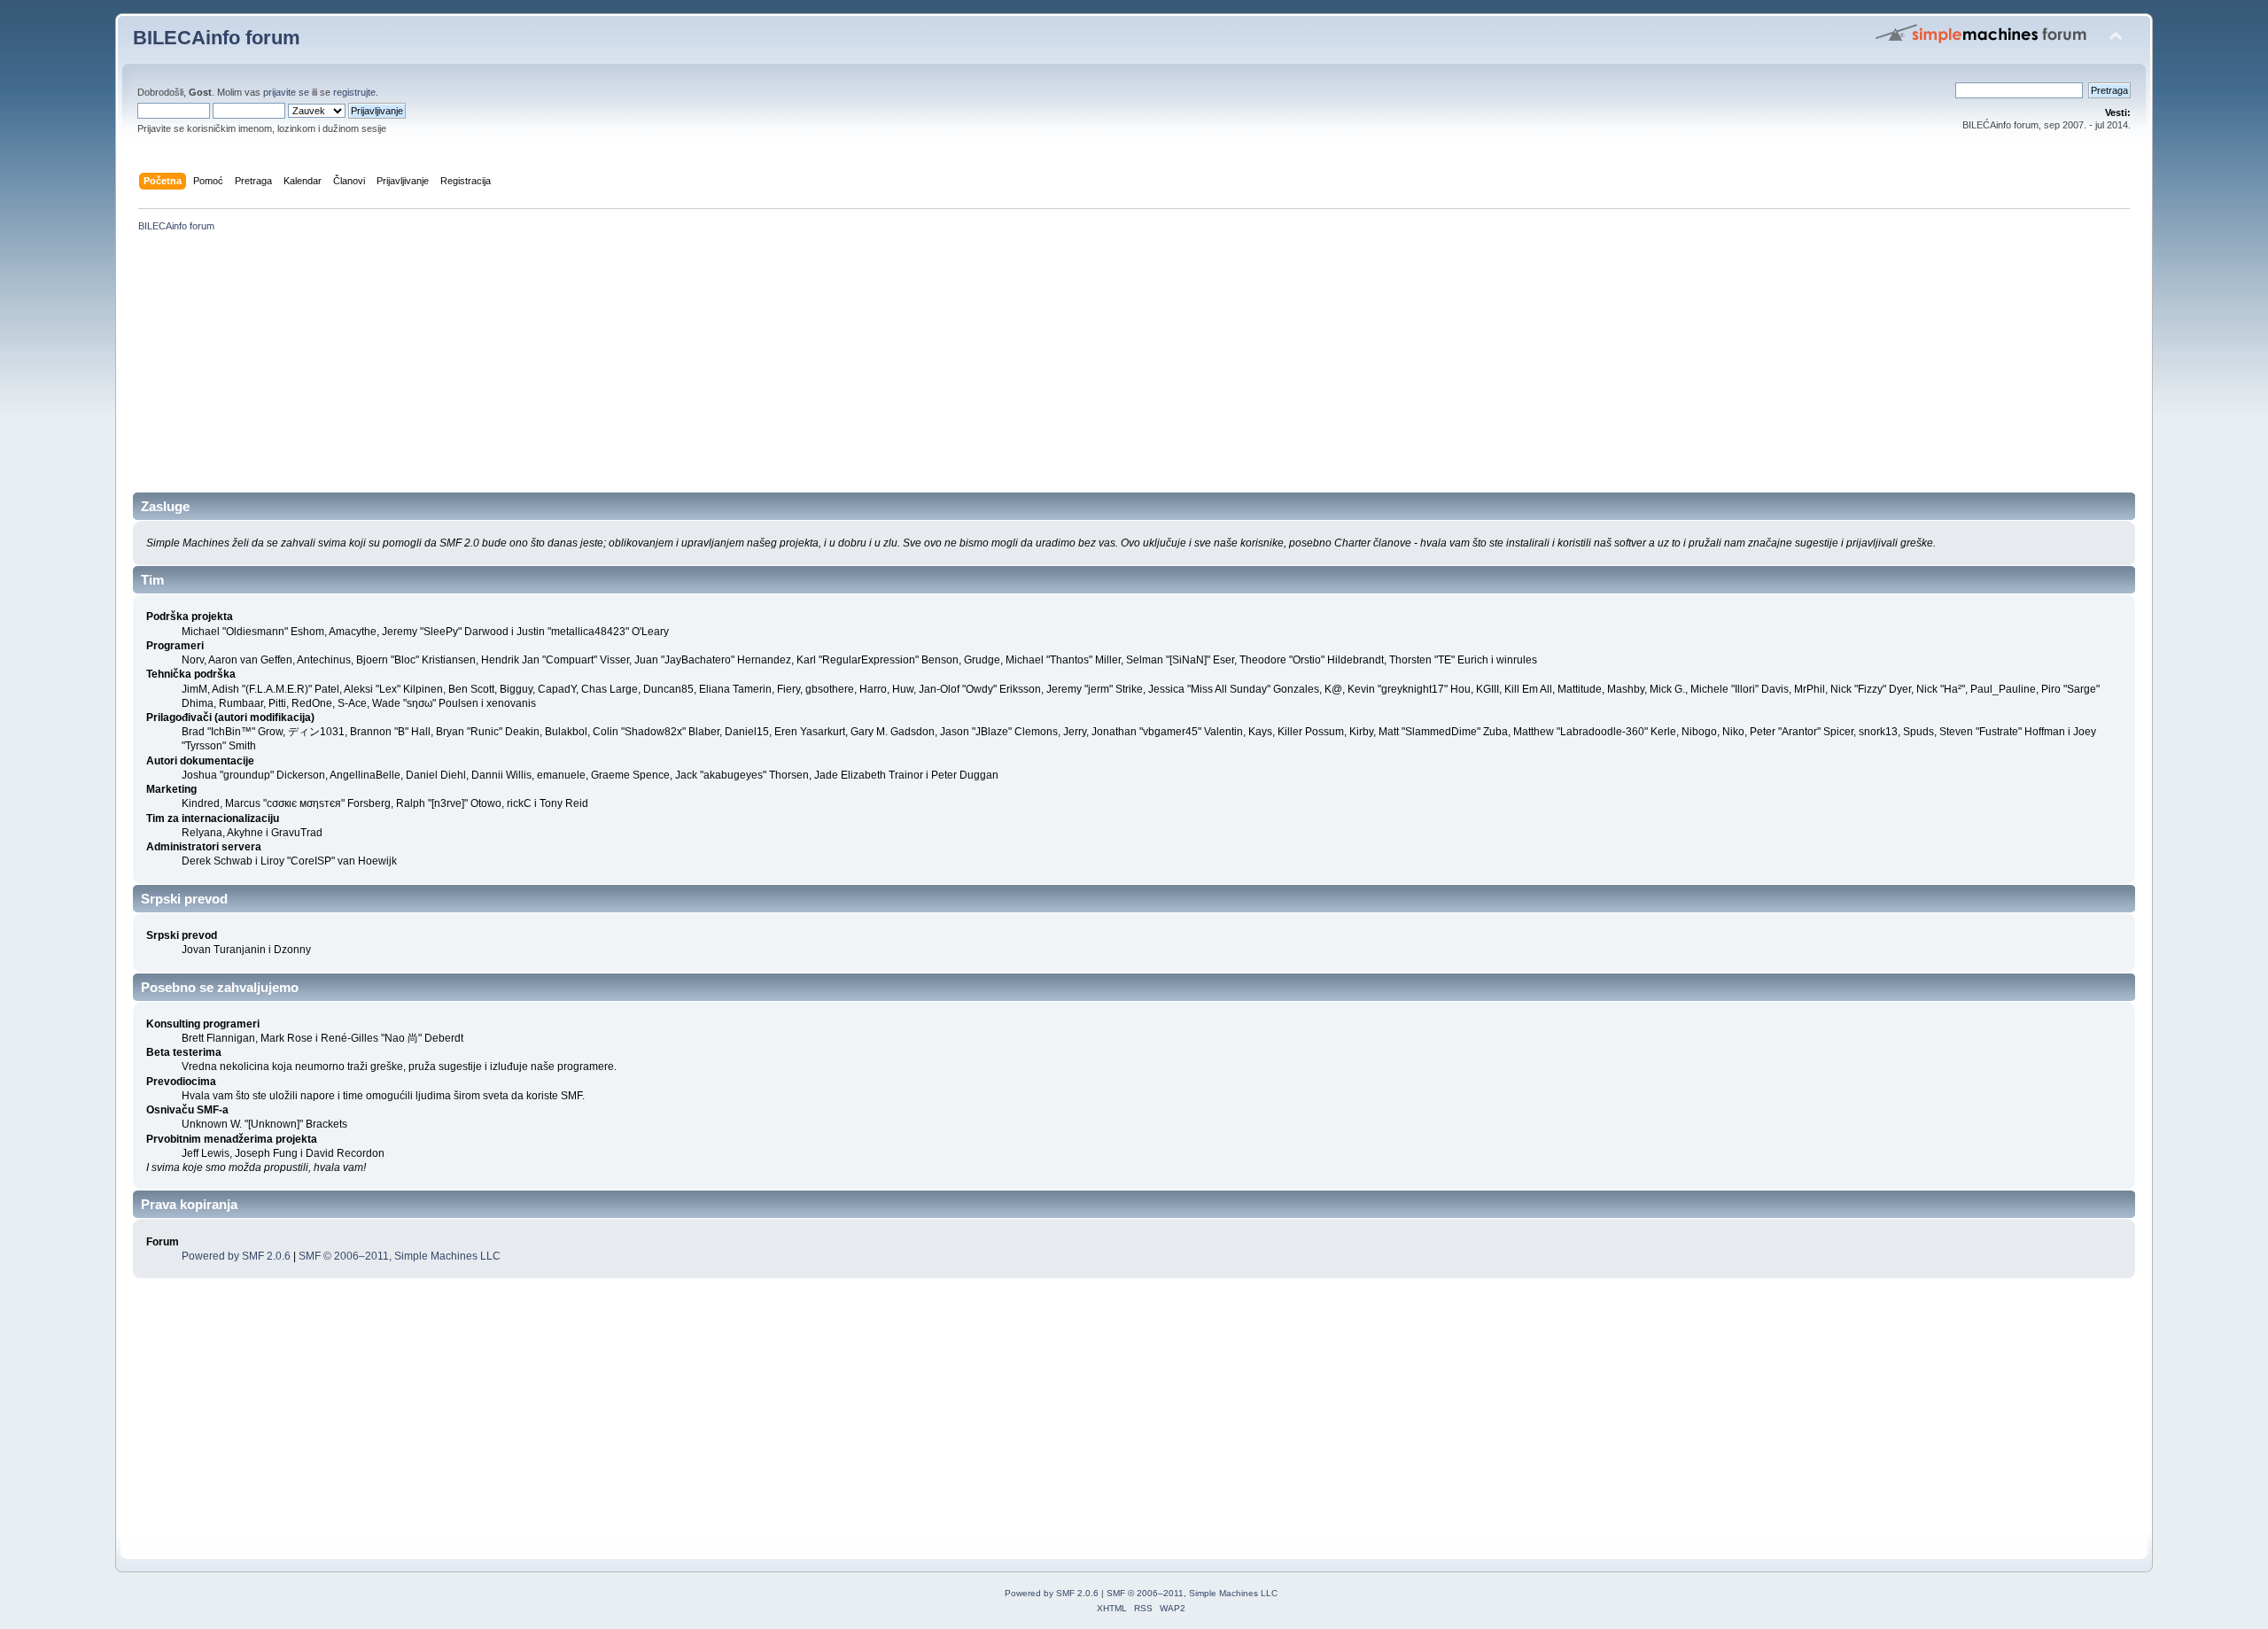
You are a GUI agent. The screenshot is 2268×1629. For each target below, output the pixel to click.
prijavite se (286, 92)
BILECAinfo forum (217, 38)
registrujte (354, 92)
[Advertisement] (664, 368)
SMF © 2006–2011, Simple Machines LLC (400, 1256)
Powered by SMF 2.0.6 (236, 1256)
